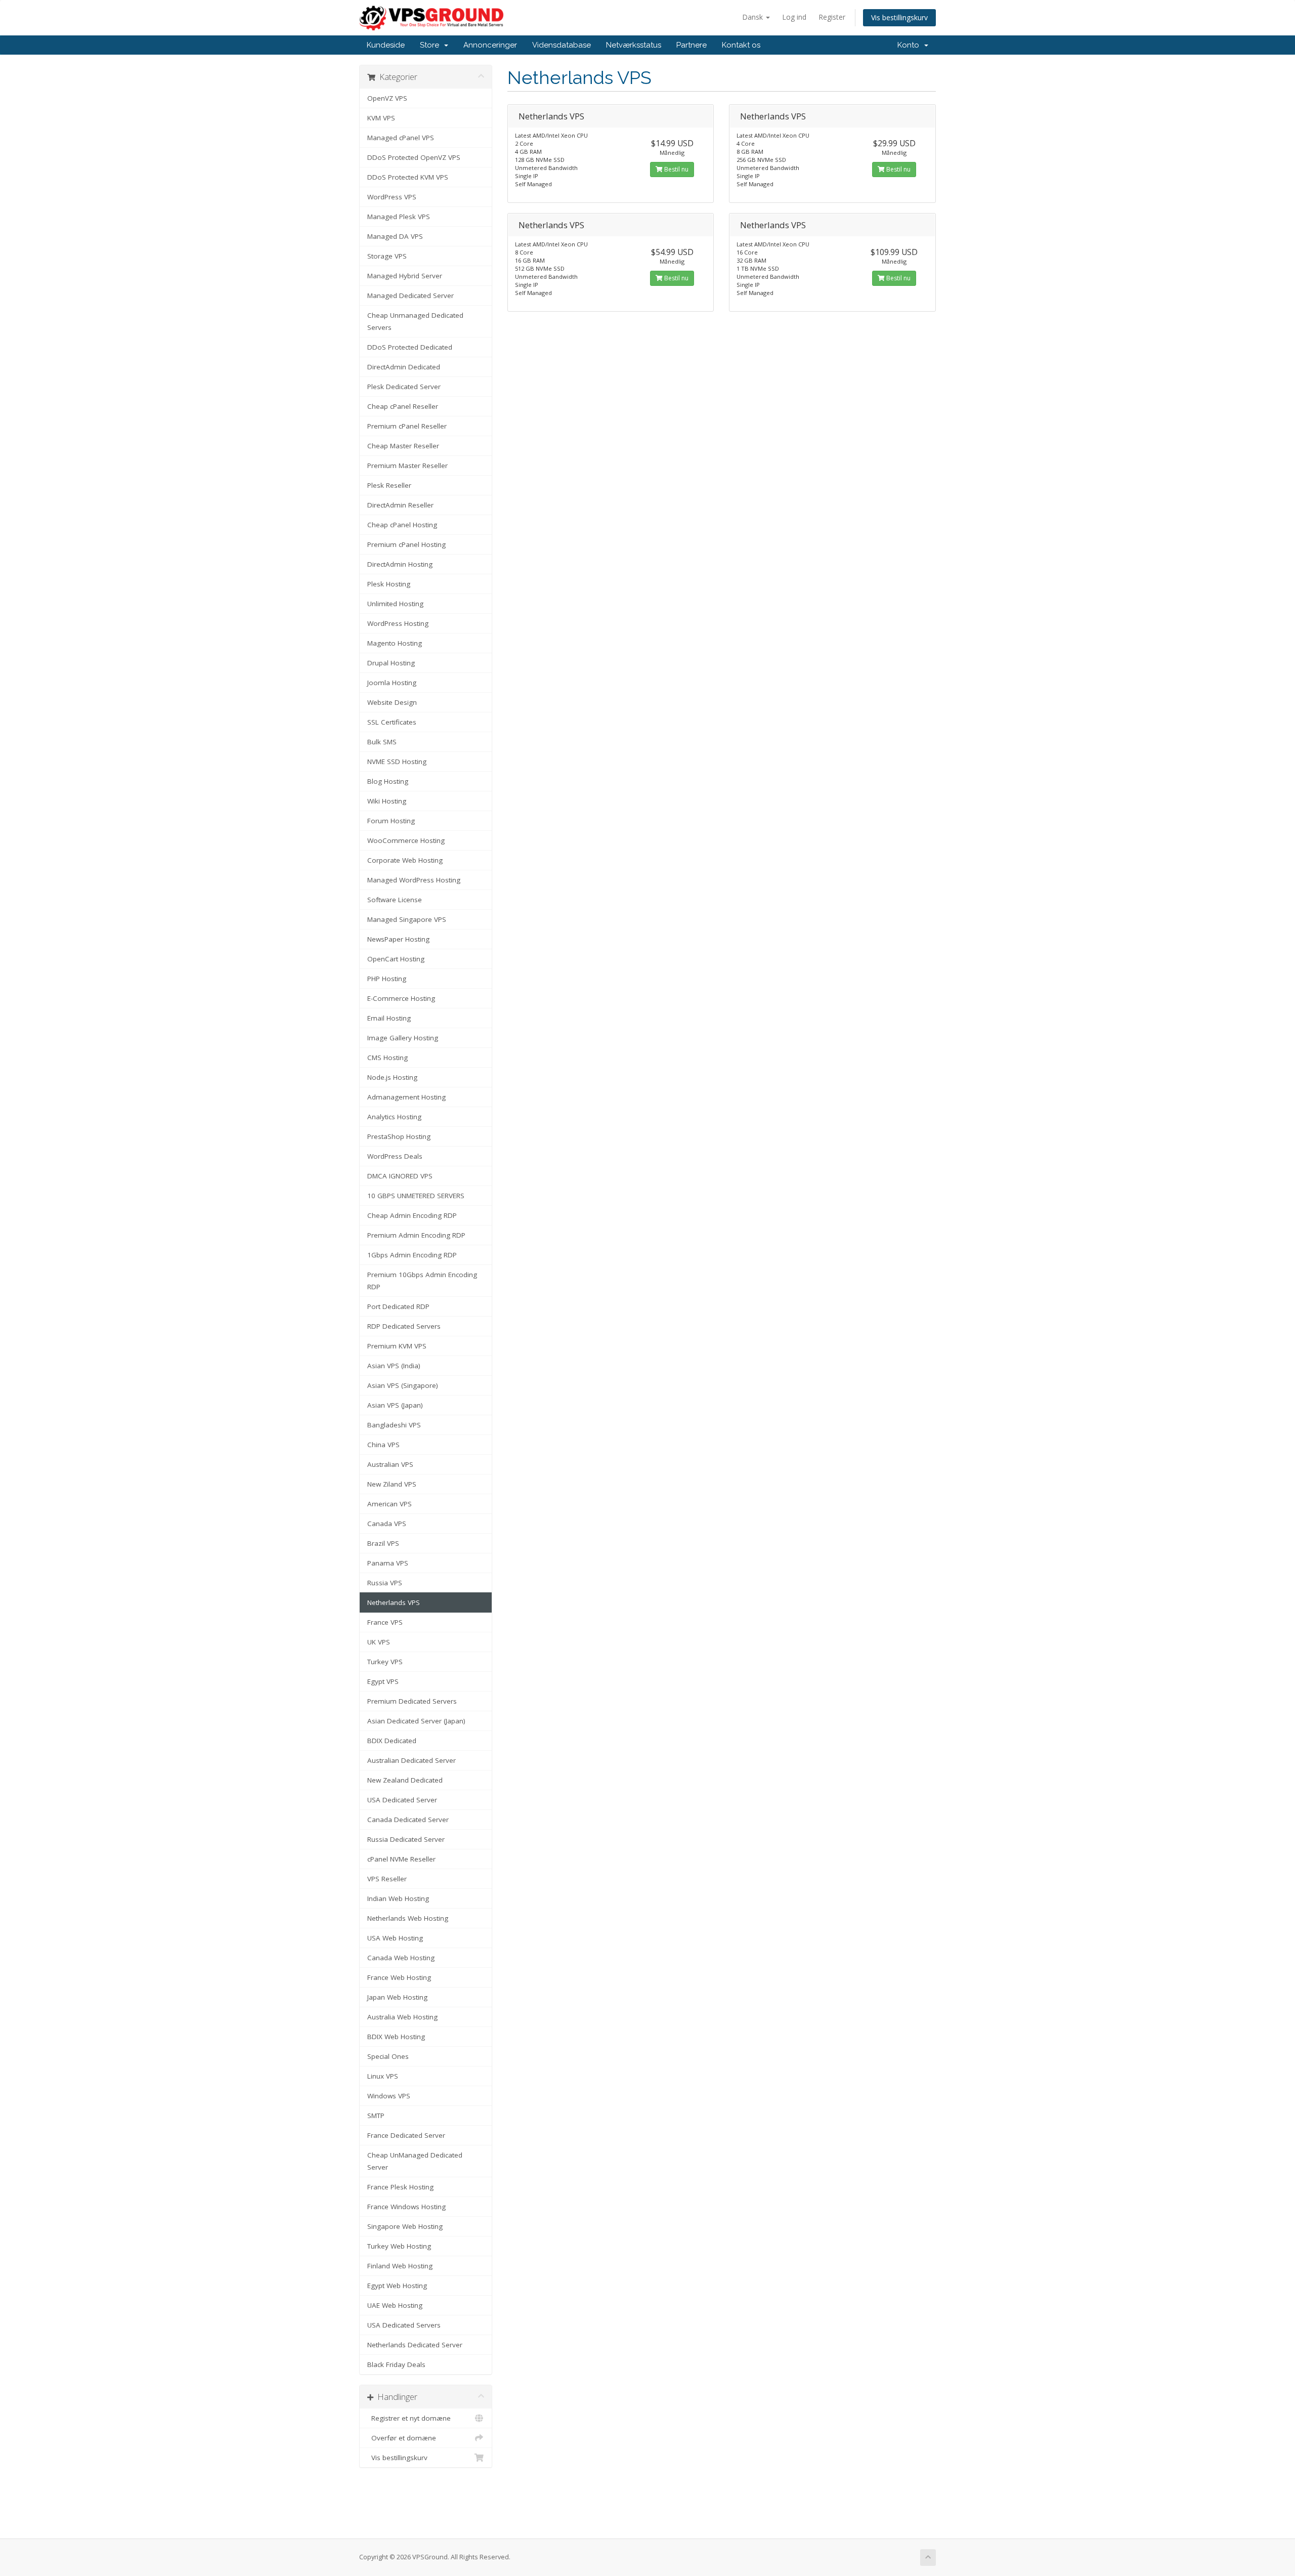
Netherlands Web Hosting (408, 1918)
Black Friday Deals (396, 2364)
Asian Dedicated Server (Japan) (416, 1721)
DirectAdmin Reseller (400, 505)
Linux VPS (383, 2076)
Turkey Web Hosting (399, 2246)
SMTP (376, 2116)
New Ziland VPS (392, 1484)
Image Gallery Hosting (403, 1038)
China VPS (383, 1445)
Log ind (794, 17)
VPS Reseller (387, 1879)
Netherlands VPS (394, 1602)
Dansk (753, 17)
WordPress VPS (392, 197)
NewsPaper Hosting (398, 939)
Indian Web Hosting (398, 1898)
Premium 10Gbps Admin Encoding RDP (422, 1281)
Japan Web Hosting (397, 1997)
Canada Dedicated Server (408, 1820)
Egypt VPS (383, 1681)
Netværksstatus (634, 45)
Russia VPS (385, 1583)
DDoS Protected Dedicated (410, 347)
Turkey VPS (385, 1662)
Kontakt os (741, 45)
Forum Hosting (391, 821)
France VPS (385, 1622)
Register (832, 17)
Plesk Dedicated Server (404, 387)
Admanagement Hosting (406, 1097)
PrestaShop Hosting (399, 1136)
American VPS (390, 1504)
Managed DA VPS (395, 236)
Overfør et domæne (402, 2438)
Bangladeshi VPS (394, 1425)
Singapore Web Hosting (405, 2226)
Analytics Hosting (394, 1117)
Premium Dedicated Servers (412, 1701)
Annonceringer (490, 45)
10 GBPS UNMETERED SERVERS (416, 1196)
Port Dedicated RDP (398, 1306)
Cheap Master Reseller (403, 446)
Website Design (392, 702)
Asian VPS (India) (394, 1366)
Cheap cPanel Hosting (402, 525)
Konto (910, 45)
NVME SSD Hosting (397, 762)
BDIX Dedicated (392, 1741)
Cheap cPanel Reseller (403, 406)
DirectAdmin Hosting (400, 564)
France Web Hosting (399, 1977)
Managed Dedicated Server (411, 295)
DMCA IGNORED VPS (400, 1176)
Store (431, 45)
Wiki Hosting (387, 801)
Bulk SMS (382, 742)
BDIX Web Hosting (396, 2037)
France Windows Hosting (406, 2207)
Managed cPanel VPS (401, 138)
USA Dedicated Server (402, 1800)
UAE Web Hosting (395, 2305)
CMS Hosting (387, 1058)
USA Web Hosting (395, 1938)
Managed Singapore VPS (407, 919)
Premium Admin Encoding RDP (416, 1235)
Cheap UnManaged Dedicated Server (415, 2161)
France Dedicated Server (406, 2135)
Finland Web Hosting (400, 2266)
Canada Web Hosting (401, 1958)
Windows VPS (389, 2096)
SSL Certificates (392, 722)
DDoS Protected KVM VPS (408, 177)
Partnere (692, 45)
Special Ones (388, 2056)
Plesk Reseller (389, 485)
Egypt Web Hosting (397, 2286)
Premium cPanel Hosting (406, 544)
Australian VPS (390, 1464)
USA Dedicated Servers (404, 2325)
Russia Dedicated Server (406, 1839)
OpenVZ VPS (387, 98)
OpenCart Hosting (396, 959)
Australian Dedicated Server (412, 1760)
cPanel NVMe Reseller (401, 1859)
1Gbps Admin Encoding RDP (412, 1255)
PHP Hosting (387, 979)
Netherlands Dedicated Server (415, 2345)
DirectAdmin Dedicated (404, 367)
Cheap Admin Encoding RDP (412, 1215)
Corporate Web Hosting (405, 860)
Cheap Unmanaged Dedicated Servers (415, 321)
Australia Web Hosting (402, 2017)
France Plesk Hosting (400, 2187)
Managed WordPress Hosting (414, 880)
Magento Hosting (395, 643)
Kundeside (386, 45)
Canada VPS (387, 1524)
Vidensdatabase (562, 45)
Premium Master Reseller (407, 466)
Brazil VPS (383, 1543)
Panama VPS (388, 1563)
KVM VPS (381, 118)
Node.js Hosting (392, 1077)
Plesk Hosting (389, 584)
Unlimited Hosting (395, 604)
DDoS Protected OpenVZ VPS (414, 157)
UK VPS (379, 1642)
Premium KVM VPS (397, 1346)
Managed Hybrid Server (405, 276)
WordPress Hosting (398, 623)
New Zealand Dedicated (405, 1780)
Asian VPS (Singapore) (403, 1385)
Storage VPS (387, 256)
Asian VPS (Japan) (395, 1405)
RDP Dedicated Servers (404, 1326)
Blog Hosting (388, 781)
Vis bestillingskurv (899, 17)
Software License (395, 900)
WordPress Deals (395, 1156)
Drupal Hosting (391, 663)
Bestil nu (676, 169)
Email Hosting (389, 1018)
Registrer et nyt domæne (409, 2418)
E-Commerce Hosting (401, 998)
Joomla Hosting (392, 683)
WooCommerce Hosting (406, 840)
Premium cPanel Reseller (407, 426)
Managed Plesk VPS (399, 217)
